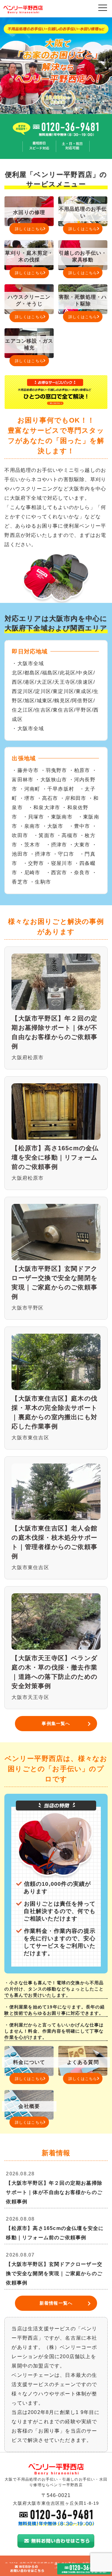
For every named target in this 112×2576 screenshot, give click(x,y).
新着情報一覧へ (56, 2303)
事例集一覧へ (56, 1723)
